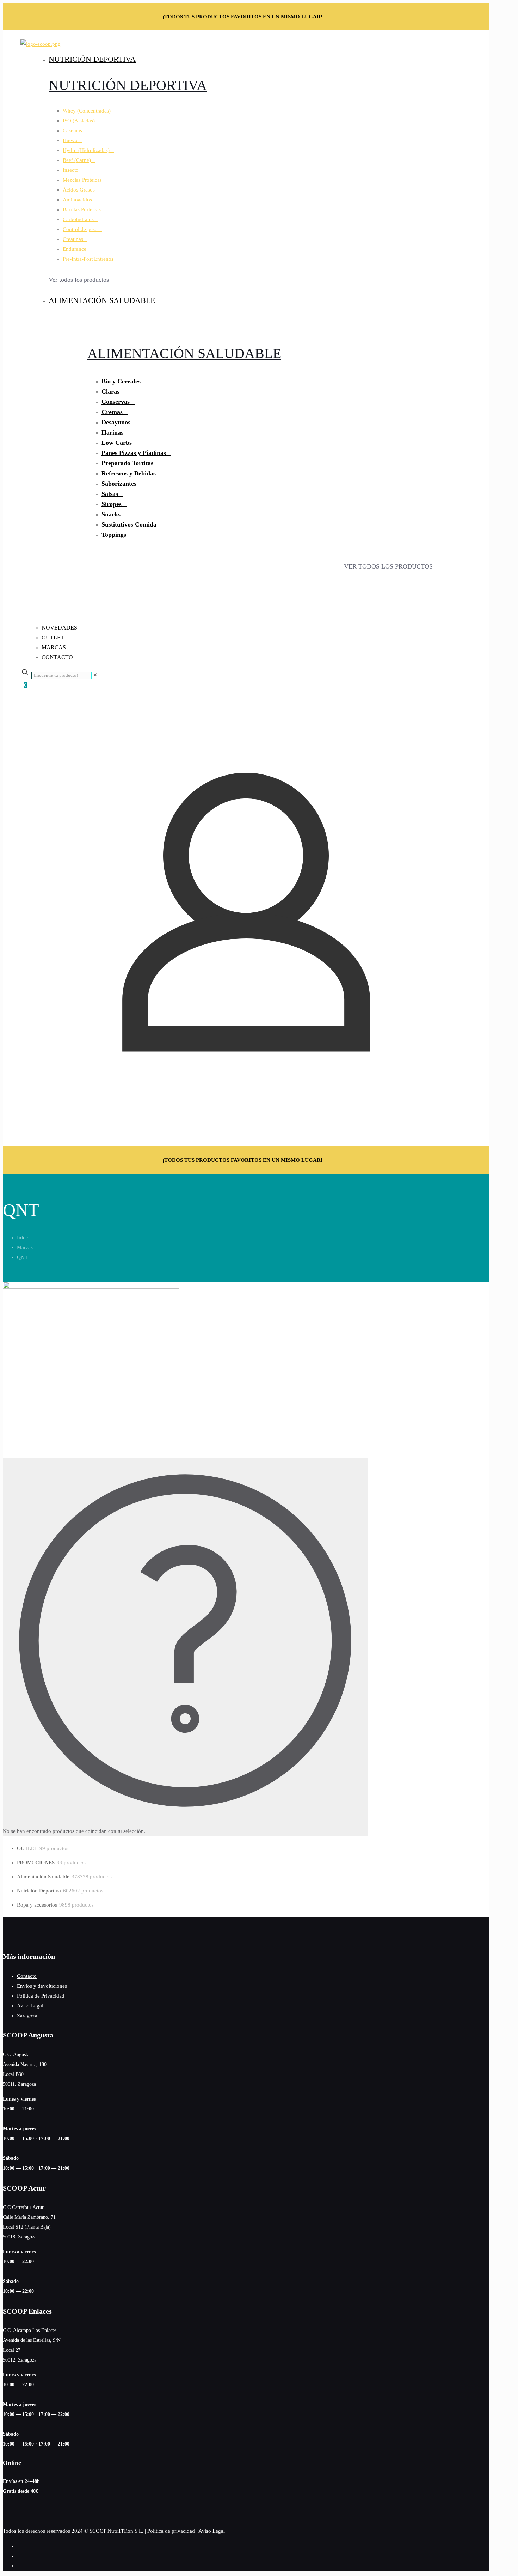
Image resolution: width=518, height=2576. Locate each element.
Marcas (25, 1247)
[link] (95, 675)
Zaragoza (27, 2016)
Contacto (27, 1976)
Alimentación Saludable (184, 353)
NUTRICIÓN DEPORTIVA (128, 85)
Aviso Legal (30, 2006)
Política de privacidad (171, 2531)
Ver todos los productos (79, 280)
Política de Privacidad (41, 1996)
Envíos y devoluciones (42, 1986)
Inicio (23, 1238)
